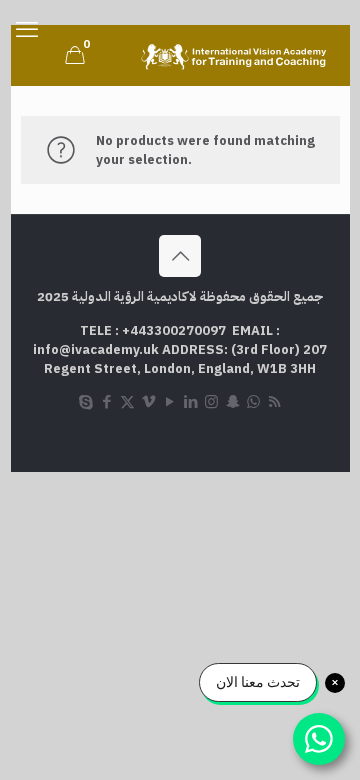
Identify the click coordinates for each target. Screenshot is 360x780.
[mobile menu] (27, 30)
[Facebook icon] (106, 402)
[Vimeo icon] (148, 402)
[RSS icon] (274, 402)
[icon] (253, 402)
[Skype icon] (85, 402)
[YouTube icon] (169, 402)
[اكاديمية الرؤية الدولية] (236, 55)
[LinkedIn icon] (190, 402)
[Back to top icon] (180, 256)
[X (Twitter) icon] (127, 402)
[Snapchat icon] (232, 402)
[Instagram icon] (211, 402)
